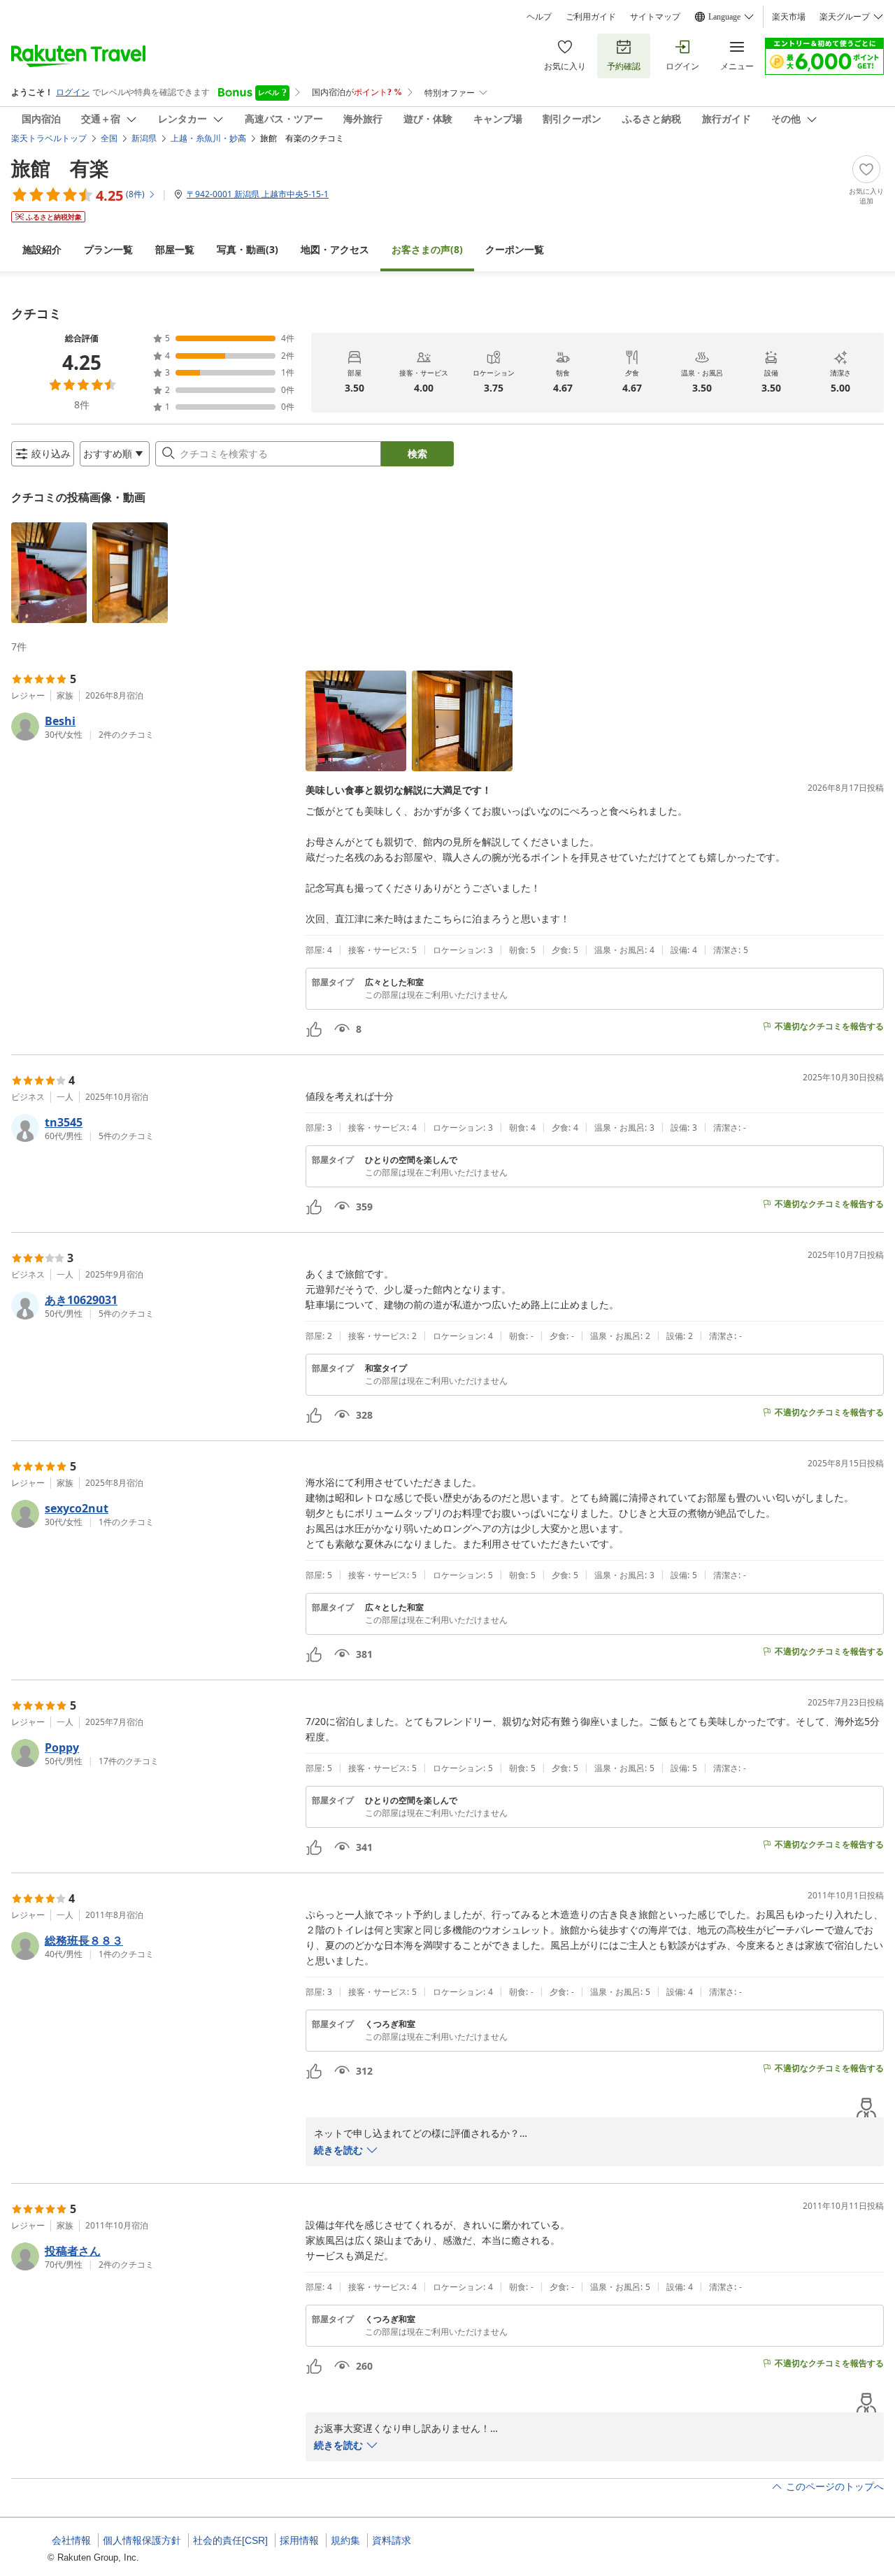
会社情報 (71, 2540)
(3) (248, 249)
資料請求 (392, 2540)
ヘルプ (539, 17)
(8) (427, 249)
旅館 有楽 (60, 168)
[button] (49, 573)
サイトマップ (655, 17)
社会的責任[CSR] (230, 2540)
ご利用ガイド (591, 17)
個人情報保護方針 (142, 2540)
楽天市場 (789, 17)
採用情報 (299, 2540)
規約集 (345, 2540)
